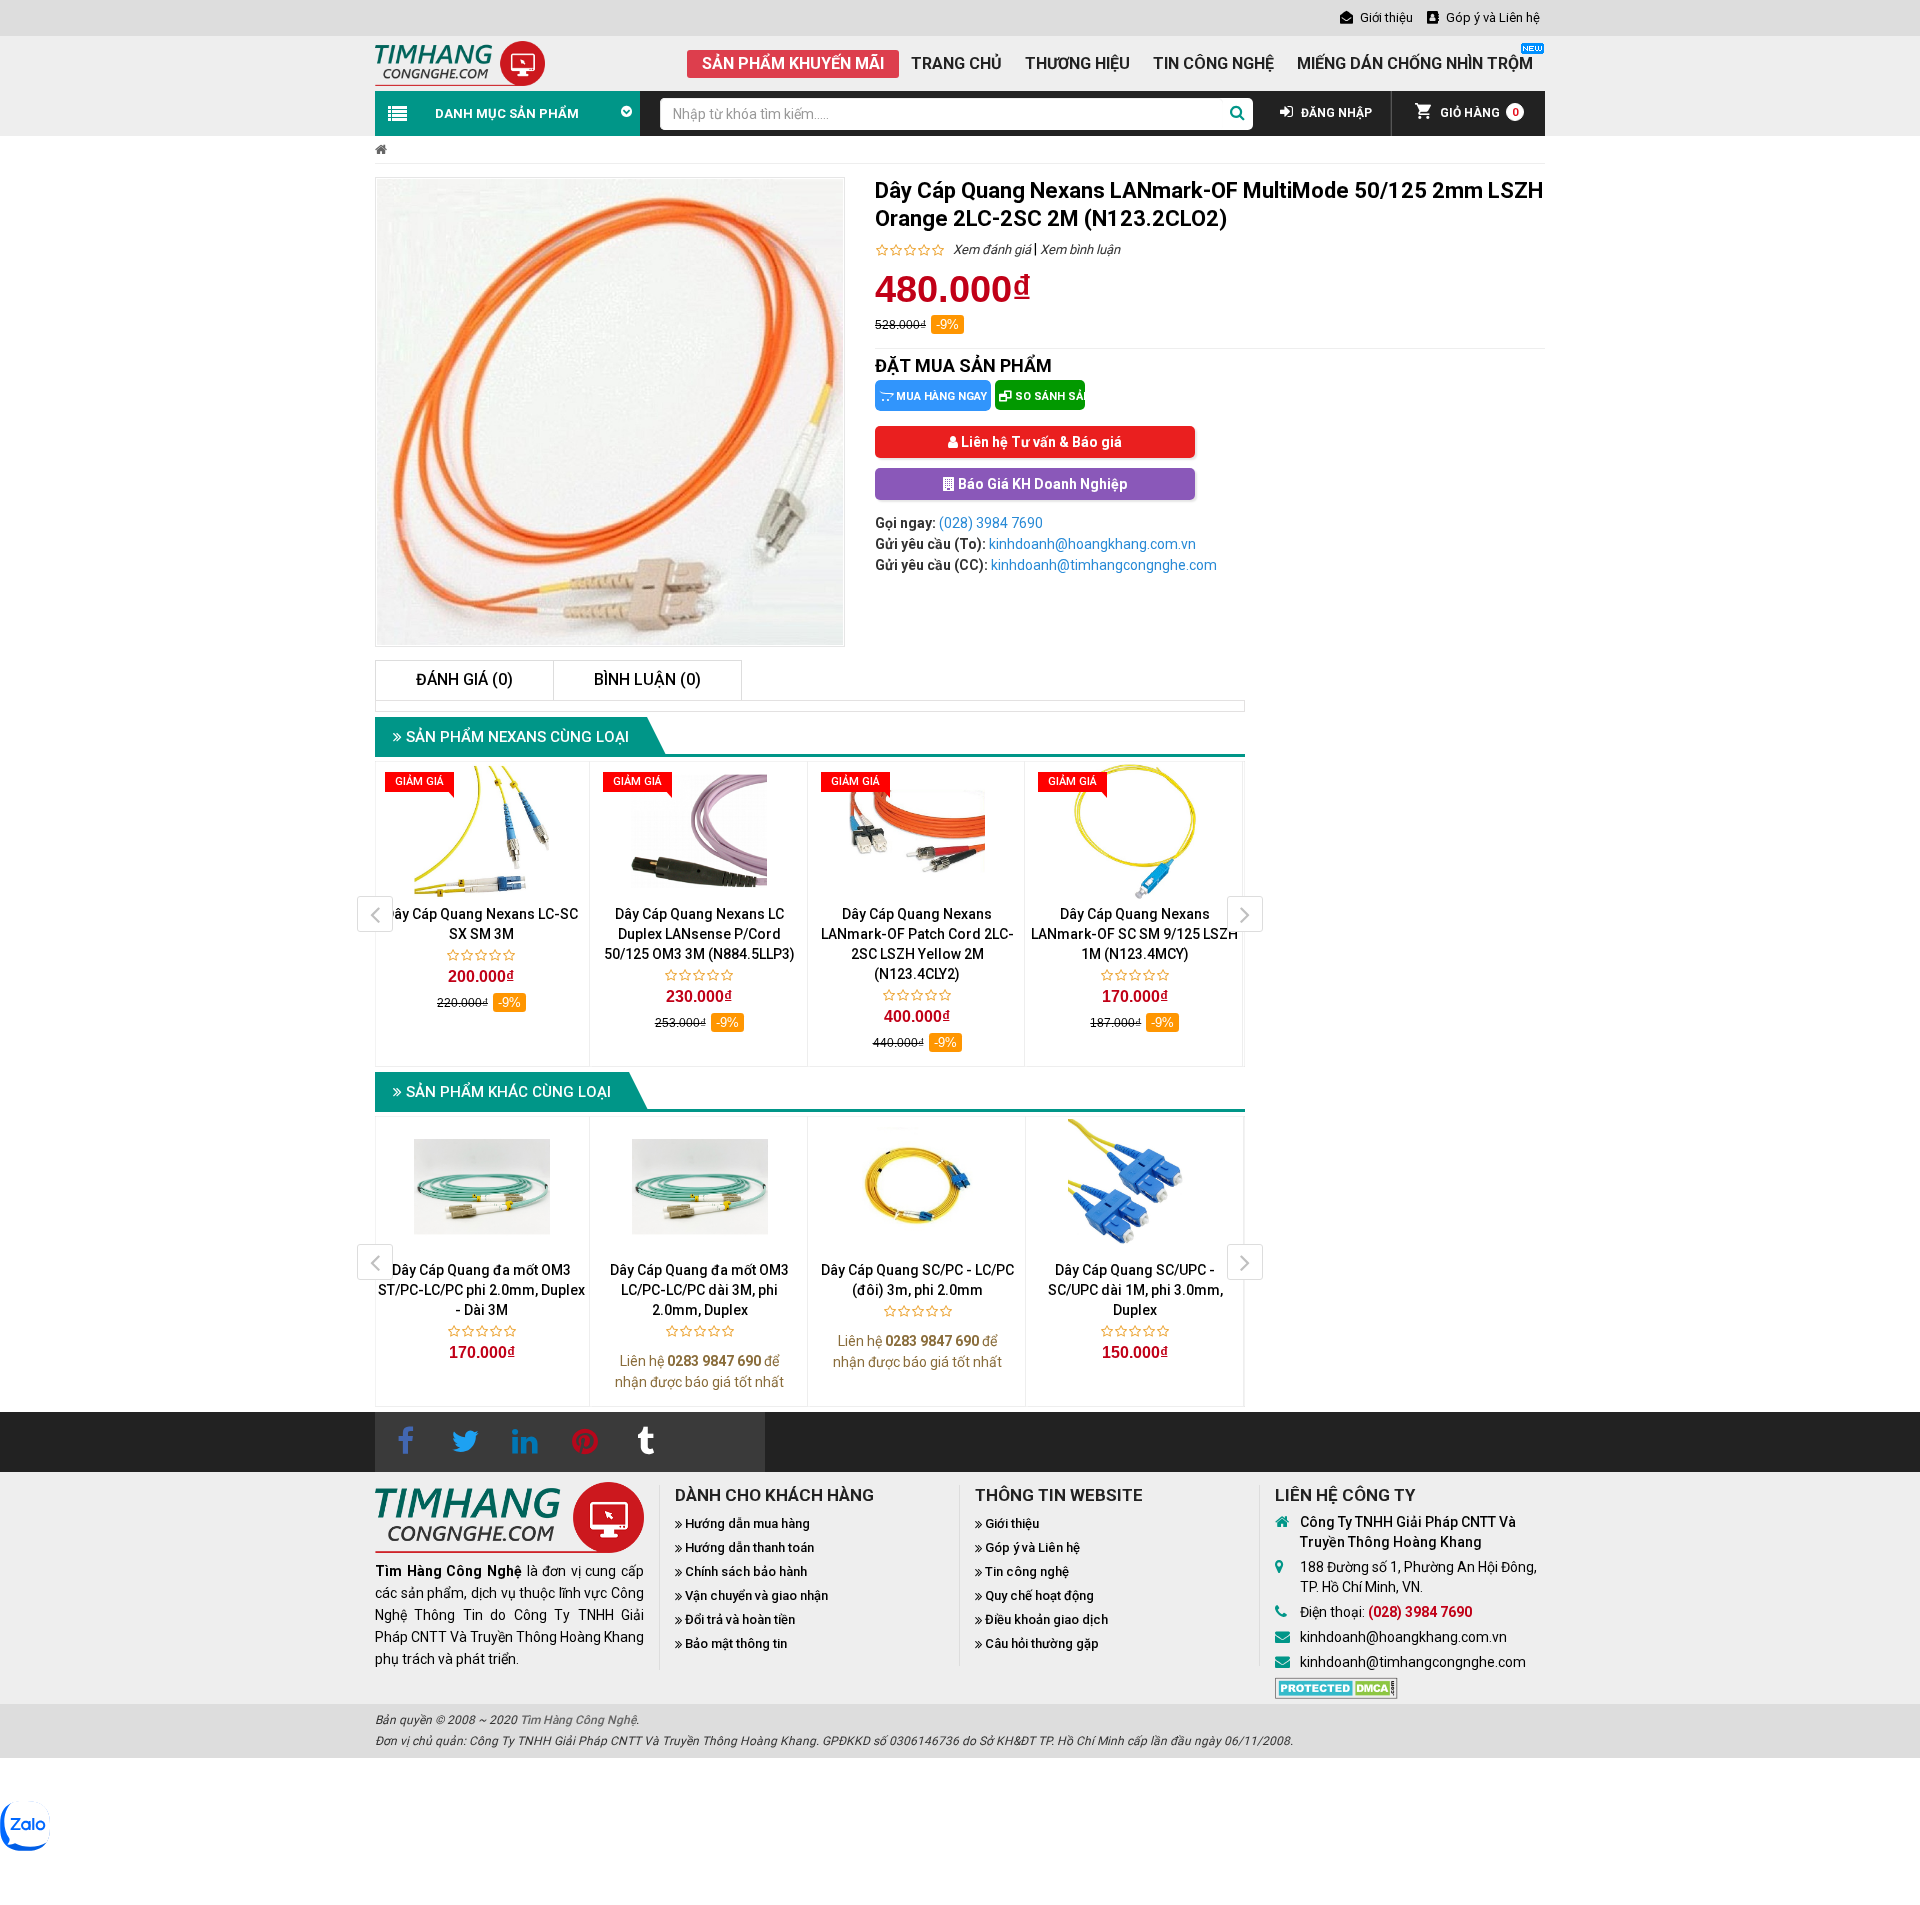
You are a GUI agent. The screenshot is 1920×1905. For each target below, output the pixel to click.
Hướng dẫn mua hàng (747, 1523)
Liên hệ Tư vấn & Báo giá (1040, 442)
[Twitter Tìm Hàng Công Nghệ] (465, 1442)
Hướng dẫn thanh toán (749, 1547)
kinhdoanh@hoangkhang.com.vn (1092, 544)
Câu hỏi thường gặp (1042, 1643)
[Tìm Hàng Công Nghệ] (460, 62)
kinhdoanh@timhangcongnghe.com (1104, 565)
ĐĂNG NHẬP (1335, 113)
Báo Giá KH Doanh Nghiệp (1041, 484)
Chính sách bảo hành (746, 1571)
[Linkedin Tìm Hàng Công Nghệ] (525, 1442)
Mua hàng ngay (940, 396)
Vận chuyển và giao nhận (756, 1595)
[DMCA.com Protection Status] (1336, 1687)
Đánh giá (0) (464, 679)
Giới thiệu (1012, 1523)
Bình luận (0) (647, 679)
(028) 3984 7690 (991, 523)
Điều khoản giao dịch (1046, 1619)
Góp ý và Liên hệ (1032, 1547)
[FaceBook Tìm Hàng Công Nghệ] (405, 1442)
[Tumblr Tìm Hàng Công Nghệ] (645, 1442)
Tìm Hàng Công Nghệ (578, 1720)
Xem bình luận (1080, 249)
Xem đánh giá (992, 249)
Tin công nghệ (1027, 1571)
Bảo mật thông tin (736, 1643)
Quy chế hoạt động (1039, 1595)
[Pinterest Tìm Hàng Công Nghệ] (585, 1442)
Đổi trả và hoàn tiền (740, 1619)
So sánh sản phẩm (1048, 396)
